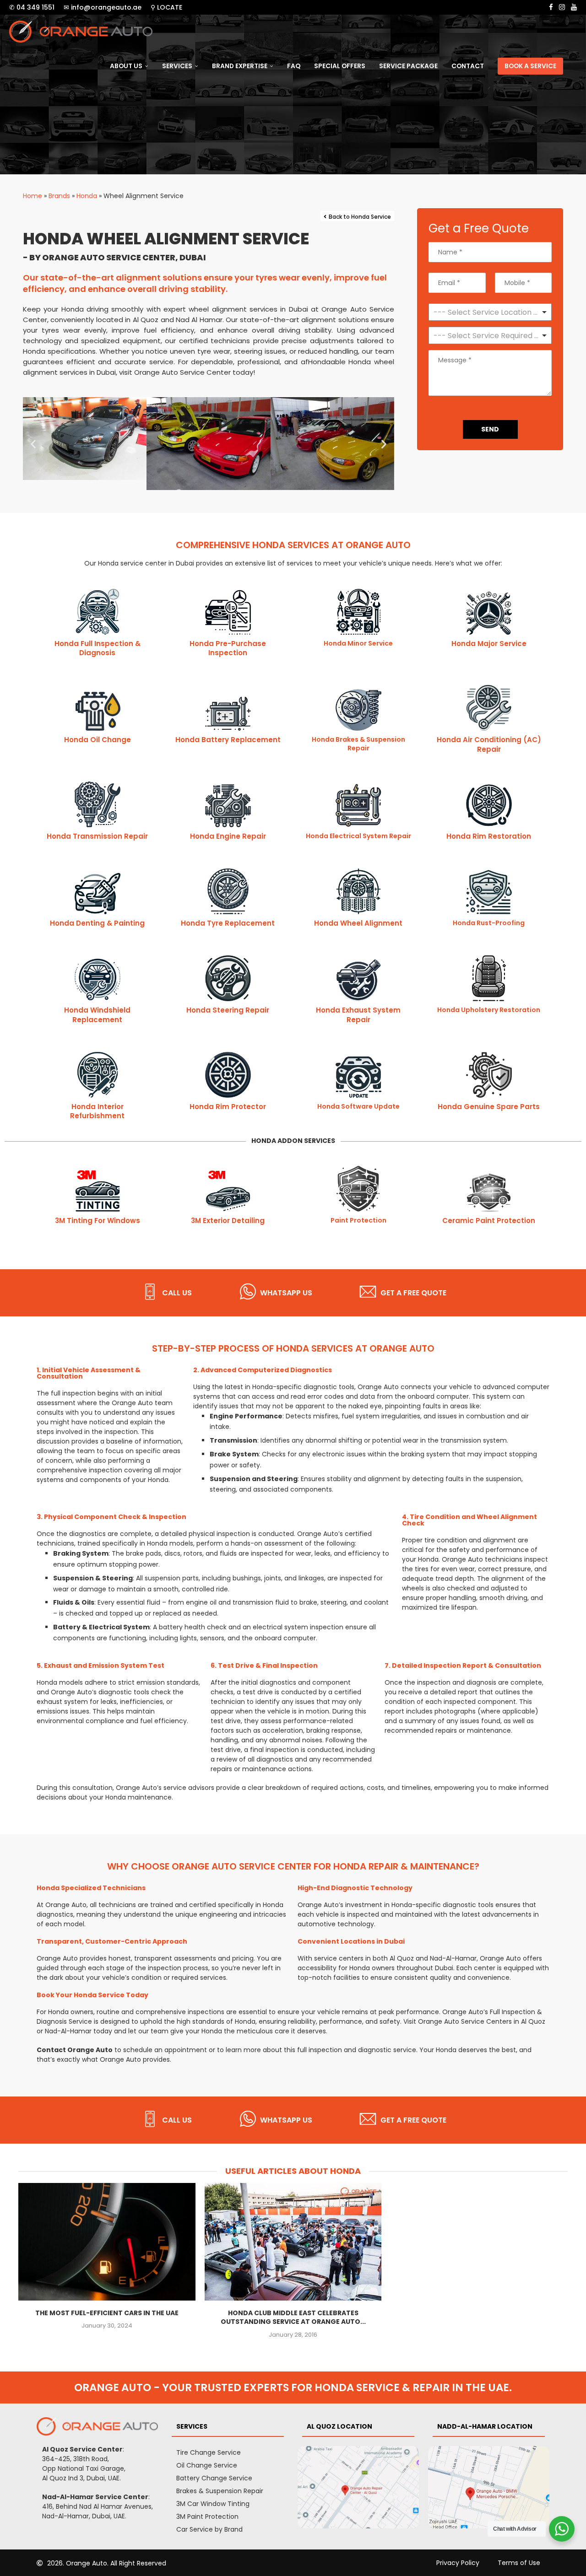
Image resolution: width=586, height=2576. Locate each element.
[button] (33, 444)
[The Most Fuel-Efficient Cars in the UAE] (107, 2242)
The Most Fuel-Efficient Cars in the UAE (107, 2312)
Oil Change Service (207, 2465)
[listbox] (490, 312)
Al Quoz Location (339, 2426)
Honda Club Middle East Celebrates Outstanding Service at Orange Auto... (293, 2317)
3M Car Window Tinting (213, 2504)
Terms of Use (519, 2563)
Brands (59, 196)
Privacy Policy (458, 2563)
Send (490, 429)
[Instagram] (562, 7)
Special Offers (340, 66)
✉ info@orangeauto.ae (103, 7)
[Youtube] (574, 7)
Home (33, 196)
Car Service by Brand (209, 2529)
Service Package (408, 66)
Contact (468, 66)
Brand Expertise (240, 66)
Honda (87, 196)
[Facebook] (551, 7)
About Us (126, 66)
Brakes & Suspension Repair (220, 2491)
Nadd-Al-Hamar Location (485, 2426)
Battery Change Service (214, 2478)
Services (177, 66)
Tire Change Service (209, 2452)
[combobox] (490, 335)
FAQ (294, 66)
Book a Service (530, 66)
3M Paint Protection (207, 2517)
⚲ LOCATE (166, 7)
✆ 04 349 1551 (32, 7)
